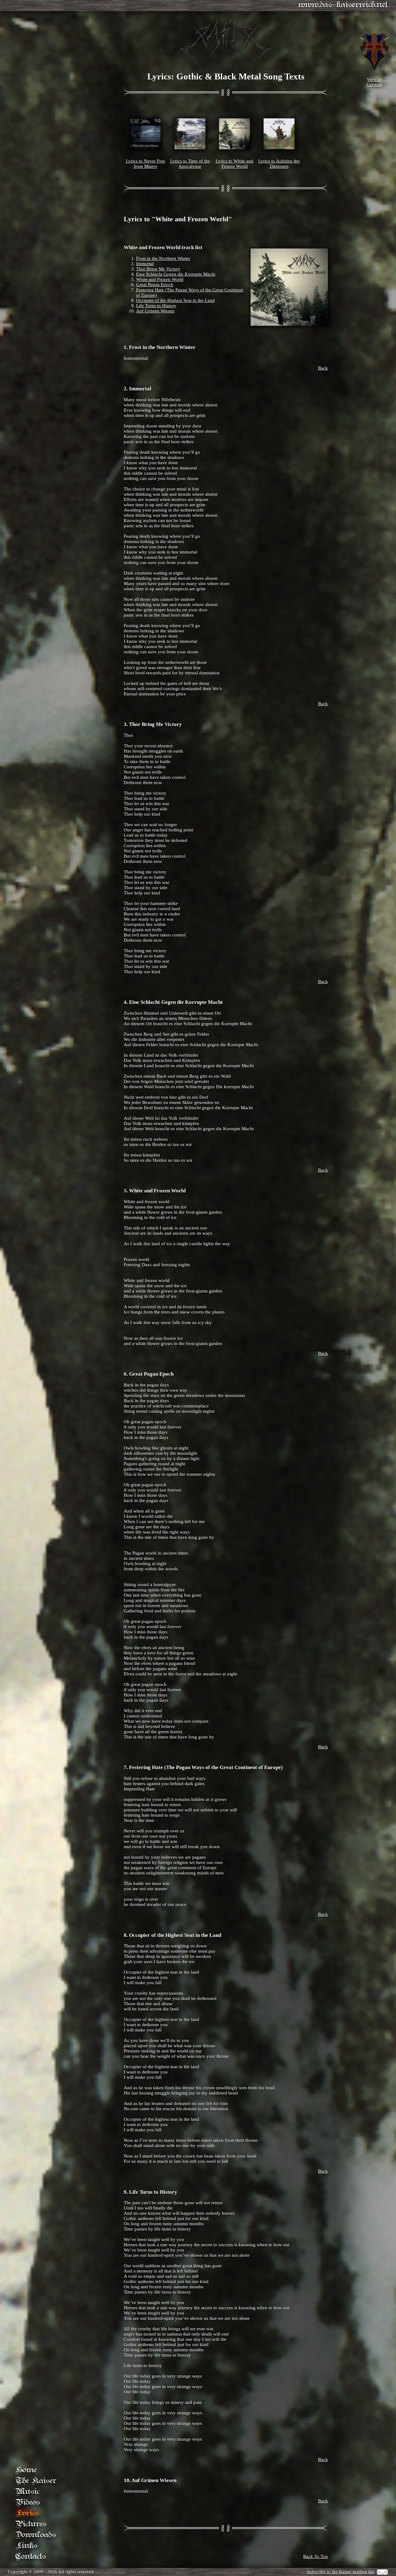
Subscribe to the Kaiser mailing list (340, 2572)
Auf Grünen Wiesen (155, 311)
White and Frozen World (160, 279)
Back (323, 368)
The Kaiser (36, 2481)
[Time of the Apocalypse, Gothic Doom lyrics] (190, 151)
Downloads (36, 2535)
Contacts (31, 2557)
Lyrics (27, 2513)
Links (26, 2546)
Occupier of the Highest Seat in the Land (175, 300)
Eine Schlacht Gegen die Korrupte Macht (176, 274)
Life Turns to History (156, 306)
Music (28, 2492)
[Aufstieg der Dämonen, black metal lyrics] (279, 151)
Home (26, 2470)
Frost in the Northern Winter (163, 258)
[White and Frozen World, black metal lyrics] (235, 151)
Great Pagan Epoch (155, 285)
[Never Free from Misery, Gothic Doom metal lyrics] (145, 151)
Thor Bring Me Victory (158, 269)
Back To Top (316, 2557)
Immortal (145, 264)
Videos (28, 2503)
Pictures (31, 2524)
